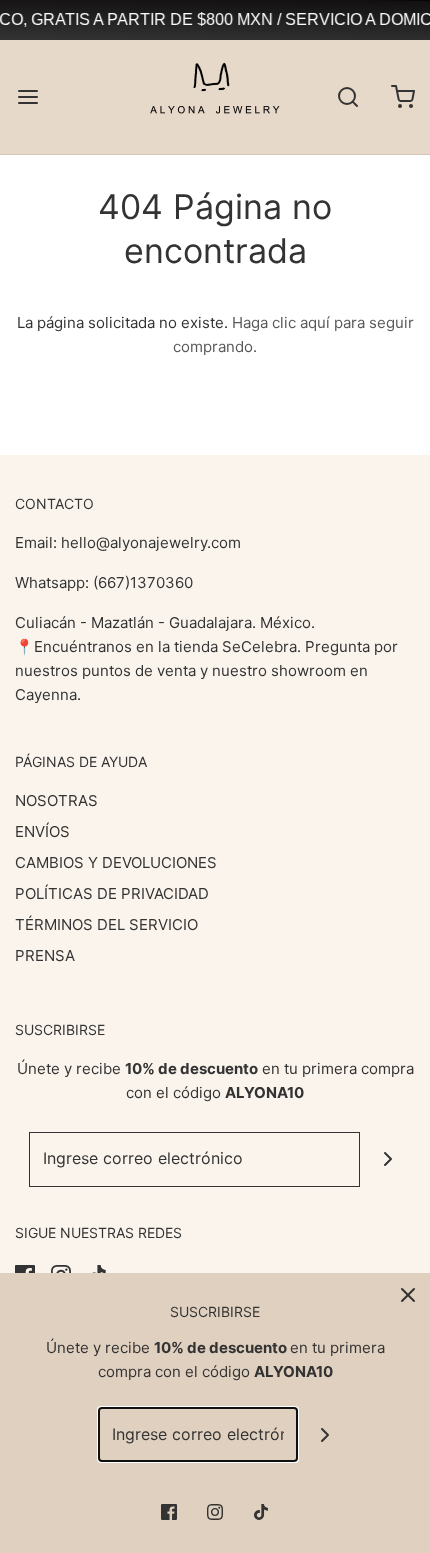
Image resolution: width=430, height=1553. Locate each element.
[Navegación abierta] (27, 96)
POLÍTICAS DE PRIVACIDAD (112, 893)
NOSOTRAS (56, 800)
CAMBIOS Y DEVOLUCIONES (116, 862)
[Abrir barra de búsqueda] (347, 96)
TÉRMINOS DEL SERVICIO (106, 924)
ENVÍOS (42, 831)
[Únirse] (387, 1159)
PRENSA (45, 955)
